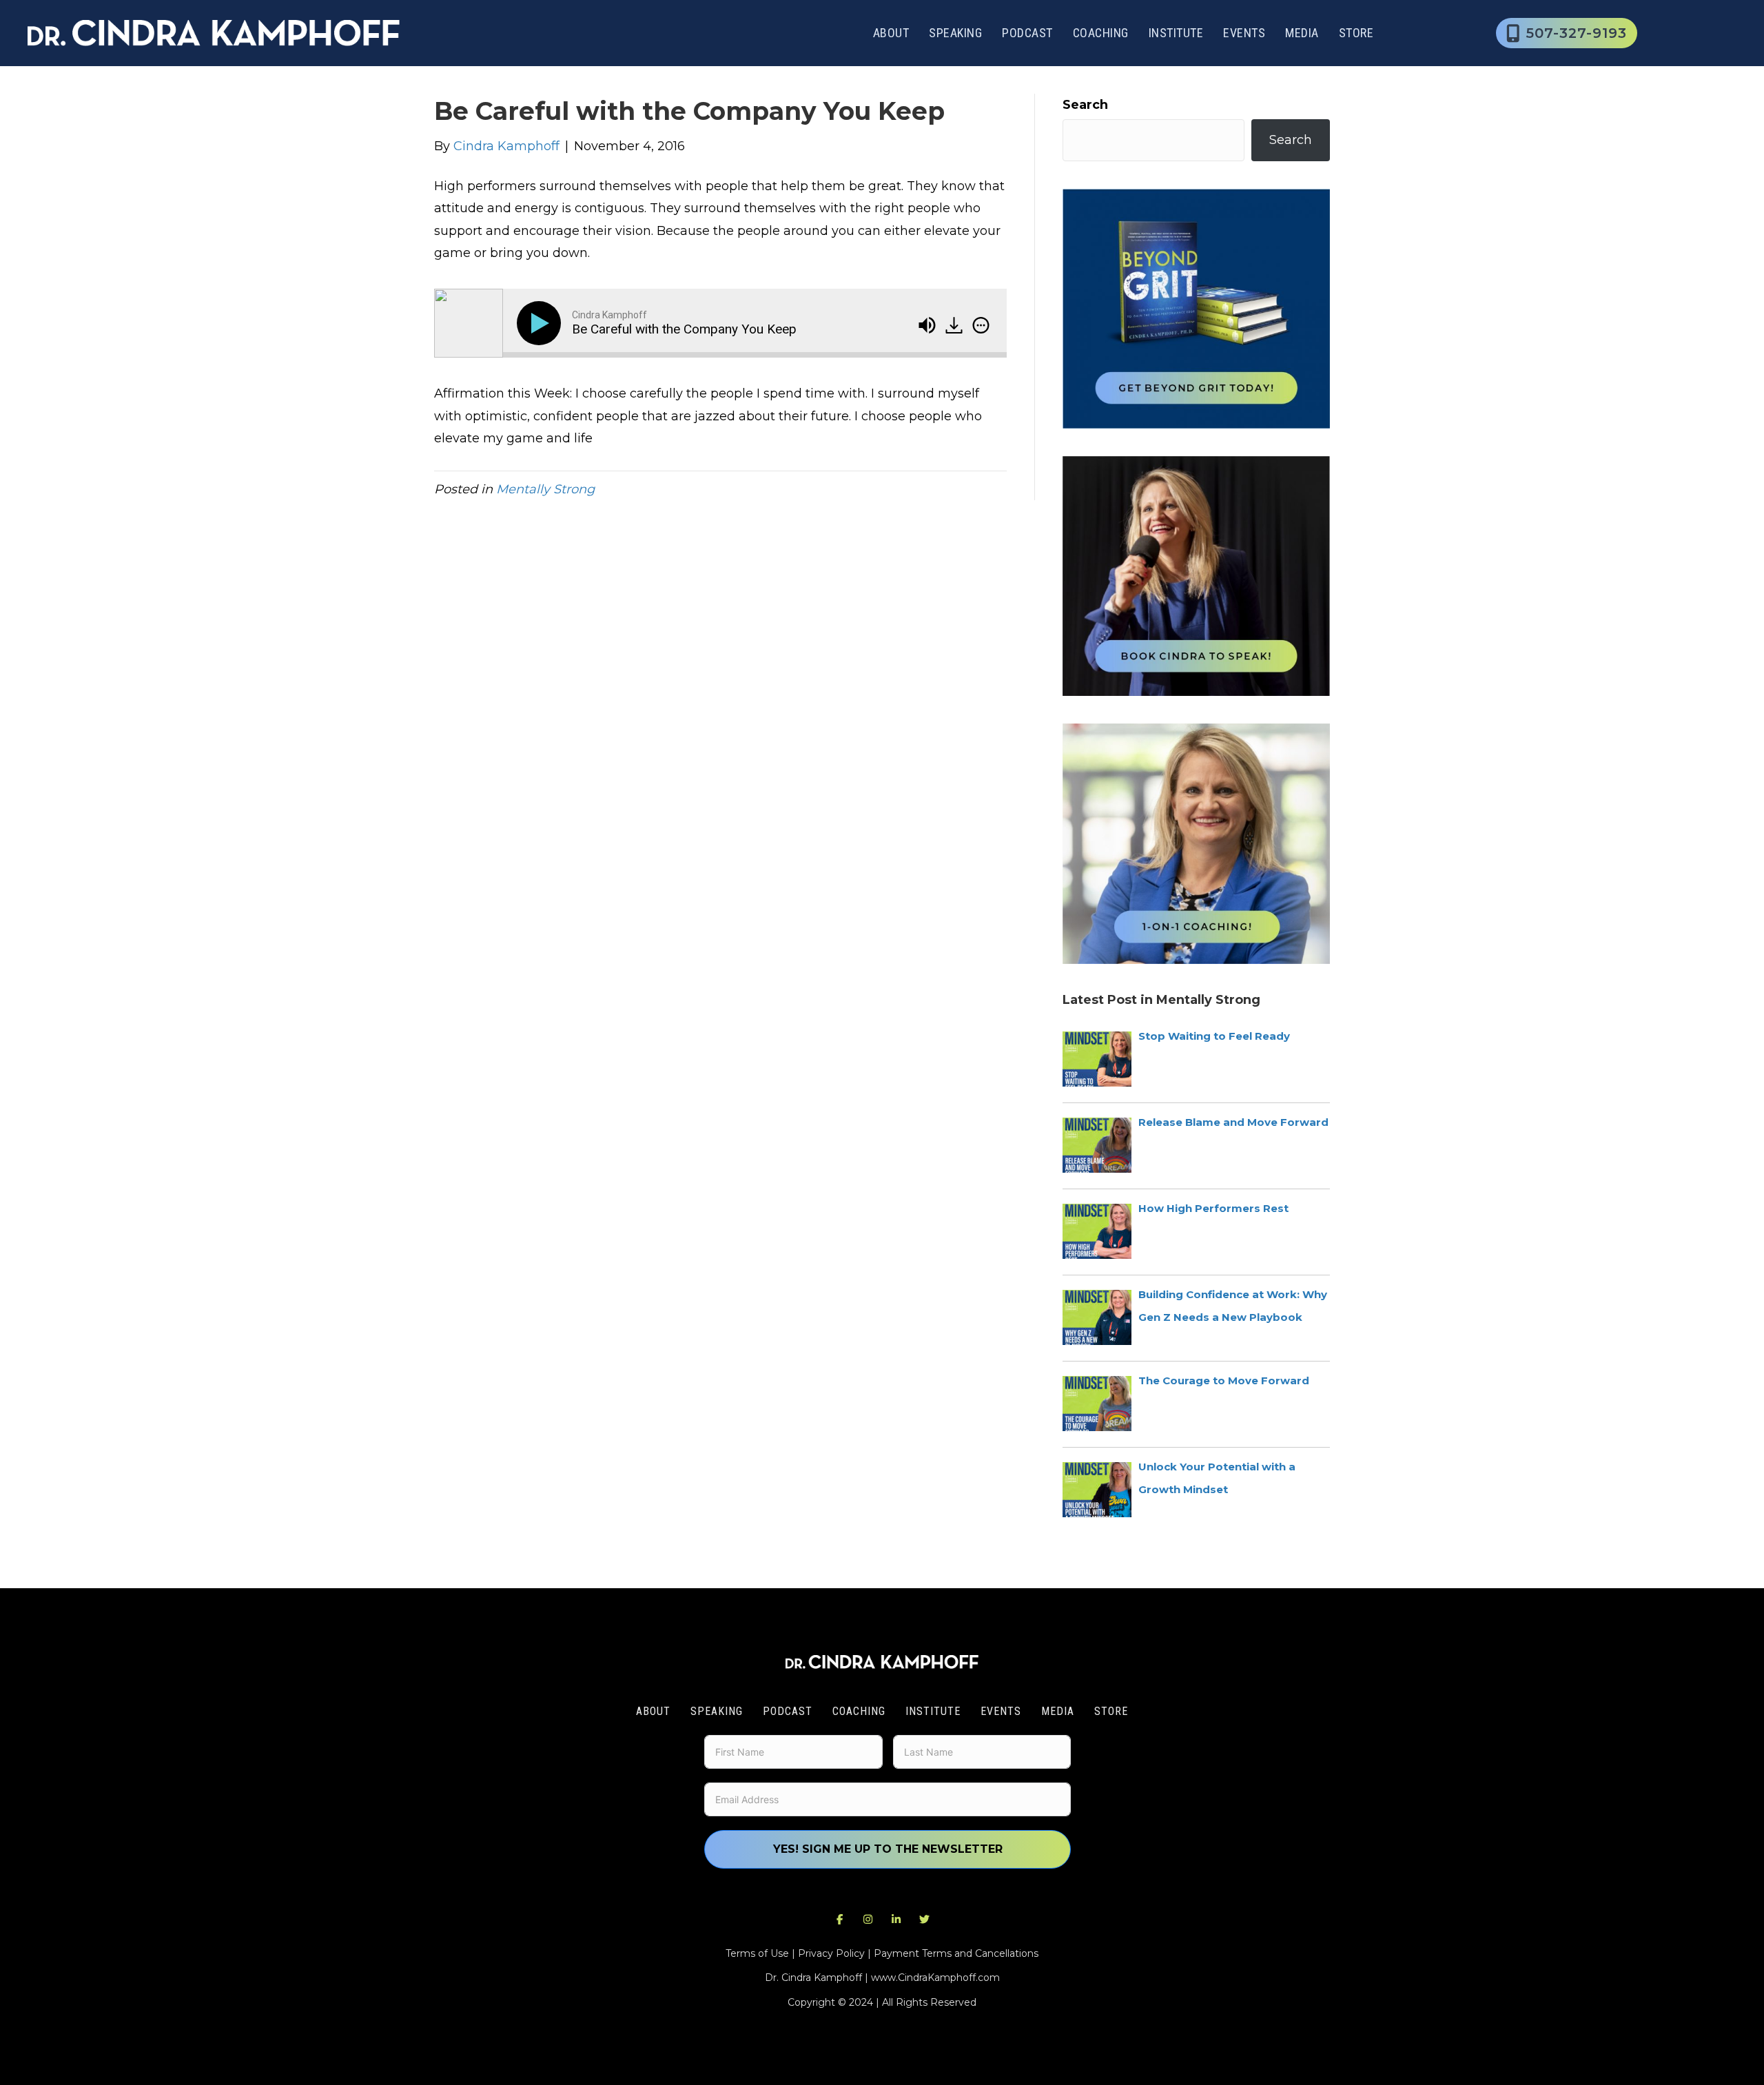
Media (1302, 33)
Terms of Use (757, 1953)
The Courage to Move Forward (1224, 1380)
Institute (1176, 33)
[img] (981, 325)
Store (1356, 33)
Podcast (1027, 33)
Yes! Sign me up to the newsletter (888, 1849)
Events (1244, 33)
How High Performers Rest (1213, 1208)
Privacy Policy (831, 1953)
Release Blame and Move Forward (1233, 1122)
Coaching (1101, 33)
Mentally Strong (545, 489)
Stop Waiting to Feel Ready (1214, 1036)
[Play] (542, 323)
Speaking (955, 33)
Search (1085, 105)
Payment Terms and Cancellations (956, 1953)
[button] (840, 1919)
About (891, 33)
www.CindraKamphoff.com (935, 1978)
